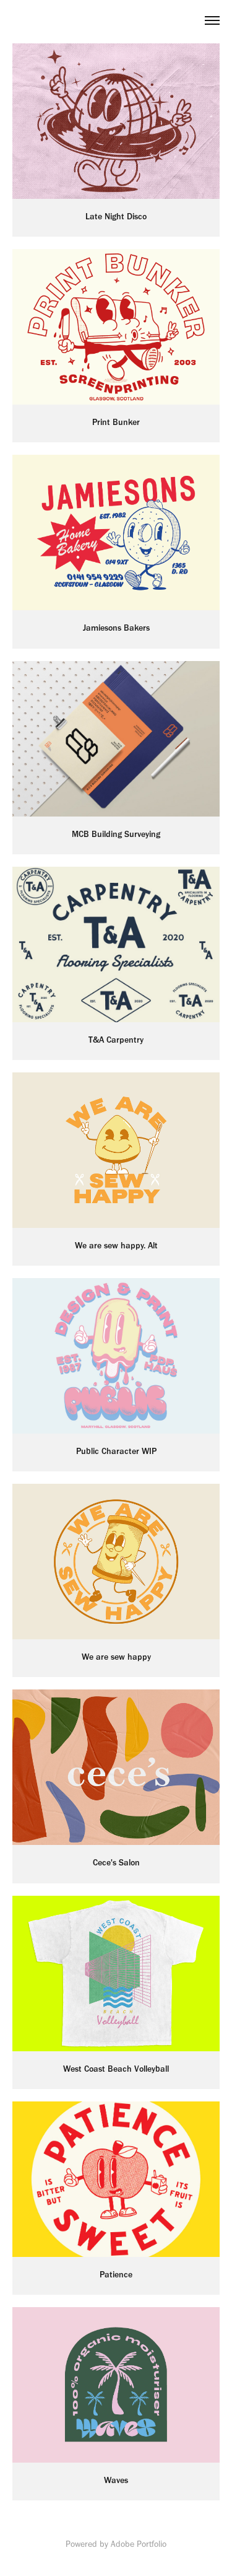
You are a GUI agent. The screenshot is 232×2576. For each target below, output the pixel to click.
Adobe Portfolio (139, 2544)
